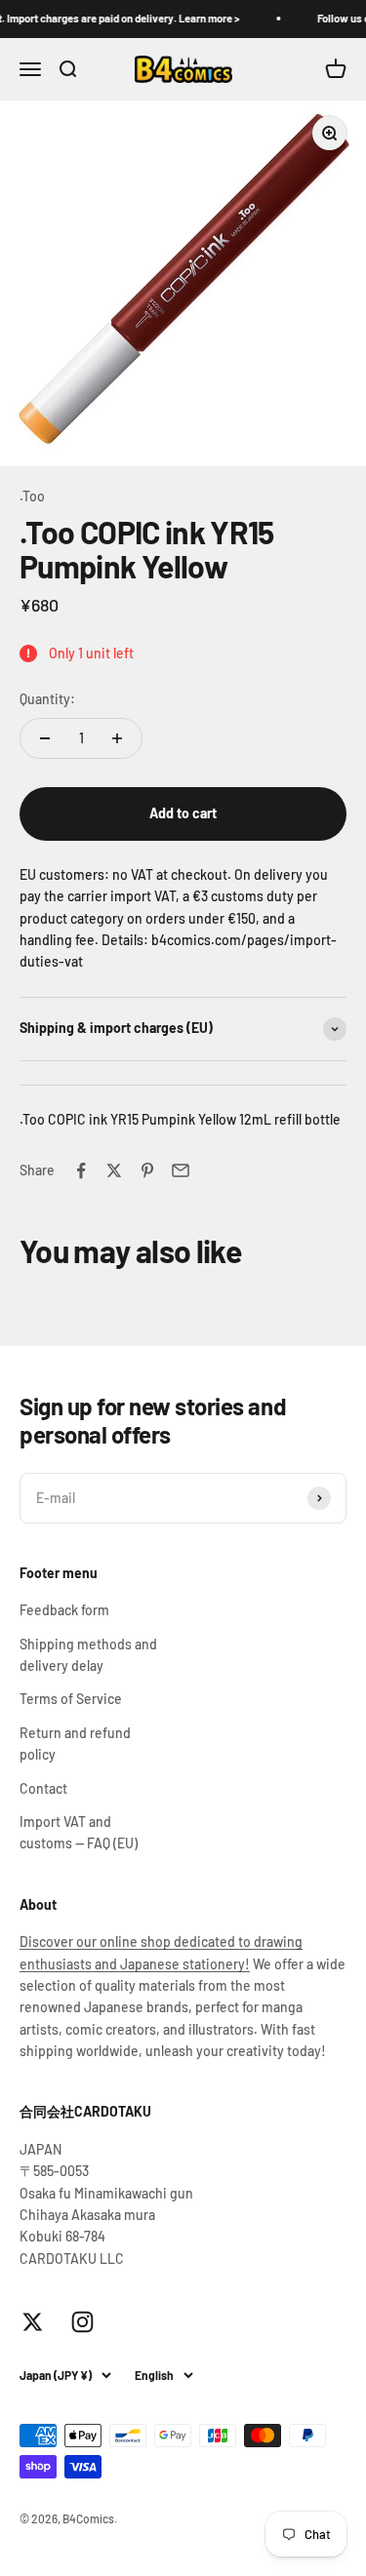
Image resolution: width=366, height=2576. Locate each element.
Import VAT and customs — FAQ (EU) (79, 1832)
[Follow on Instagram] (82, 2322)
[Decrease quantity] (45, 738)
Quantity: (47, 699)
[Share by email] (181, 1170)
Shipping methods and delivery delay (88, 1655)
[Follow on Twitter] (33, 2322)
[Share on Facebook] (81, 1170)
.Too (32, 496)
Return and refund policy (75, 1744)
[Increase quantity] (117, 738)
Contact (43, 1788)
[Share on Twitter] (114, 1170)
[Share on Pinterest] (147, 1170)
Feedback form (64, 1610)
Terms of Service (71, 1699)
